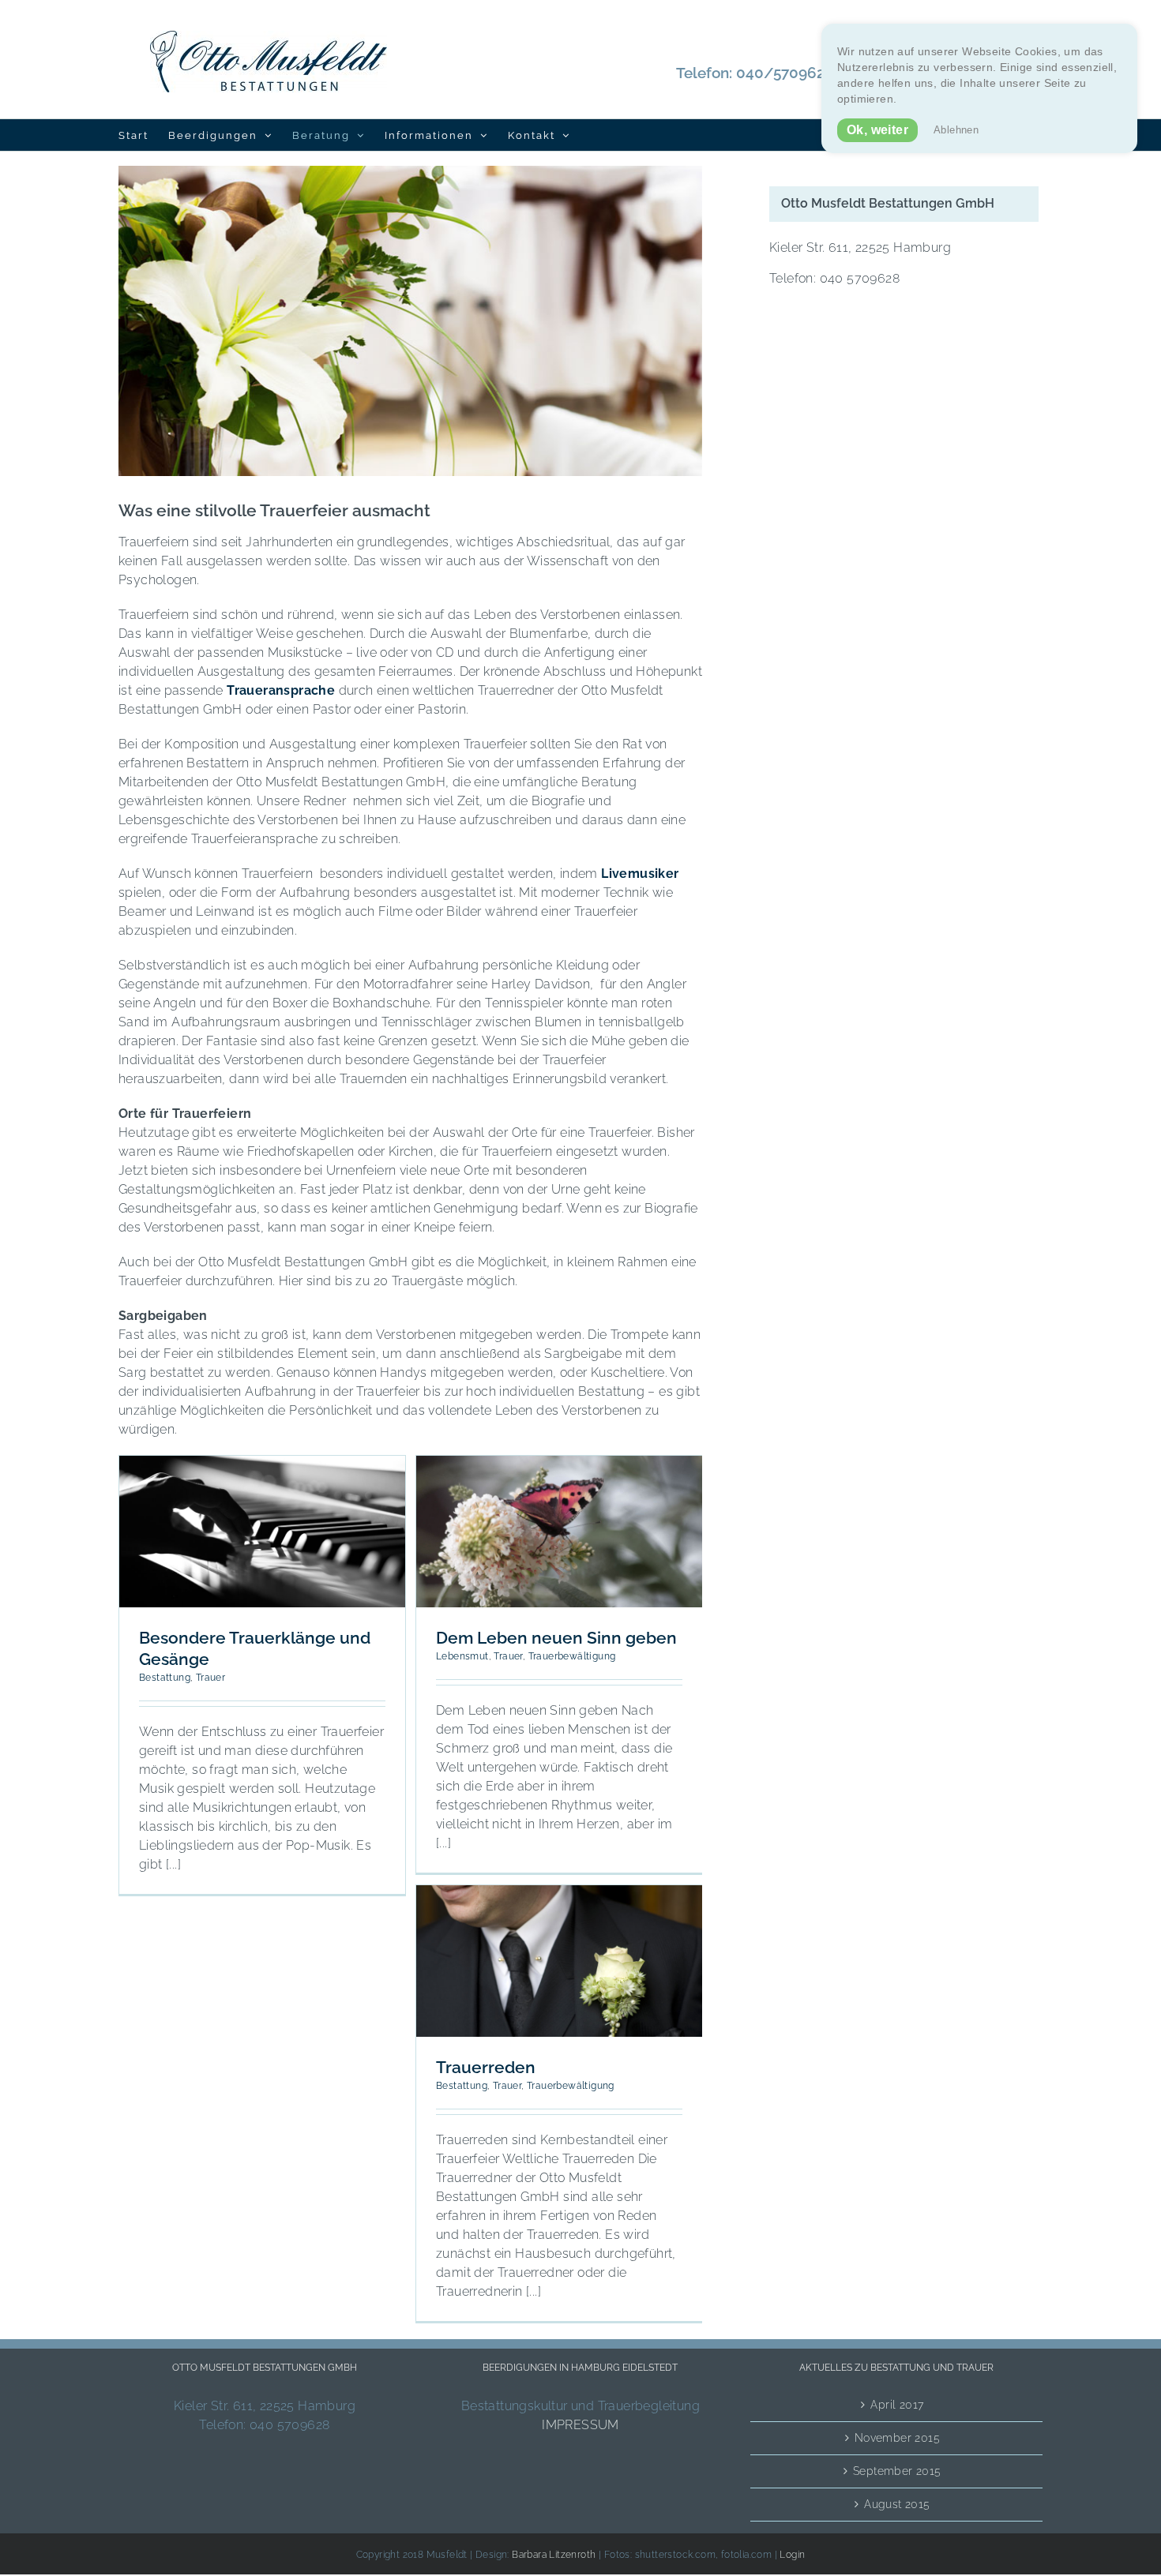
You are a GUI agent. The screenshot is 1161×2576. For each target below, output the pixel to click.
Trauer (210, 1678)
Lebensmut (462, 1656)
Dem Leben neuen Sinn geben (556, 1638)
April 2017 (897, 2405)
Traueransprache (282, 690)
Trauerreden (486, 2067)
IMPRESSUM (580, 2425)
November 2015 (897, 2438)
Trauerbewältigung (572, 1656)
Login (792, 2555)
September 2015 (897, 2471)
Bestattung (165, 1678)
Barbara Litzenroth (555, 2555)
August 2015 (897, 2504)
